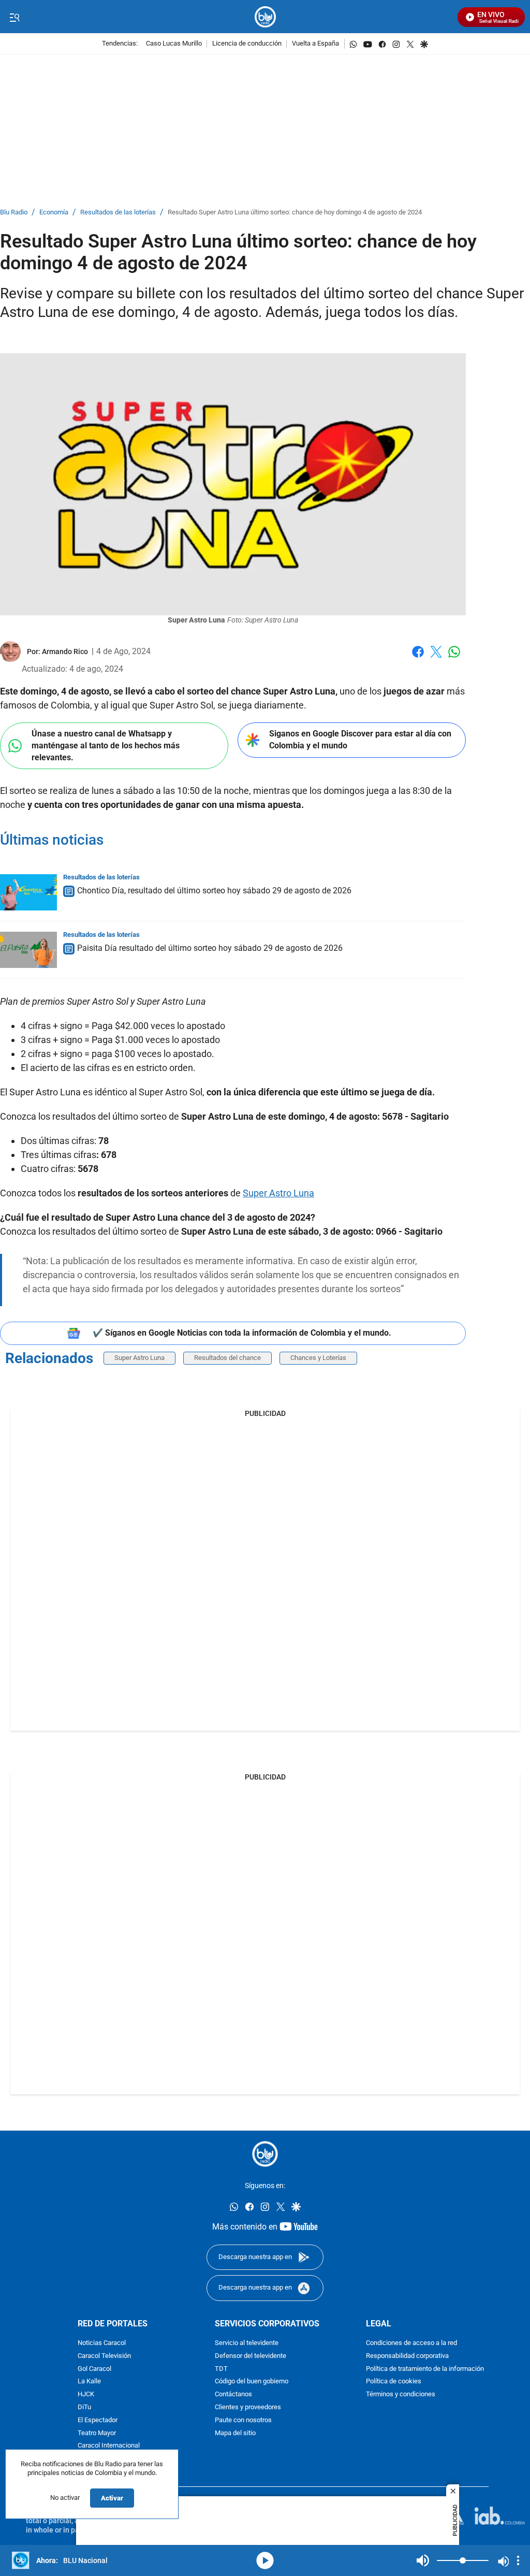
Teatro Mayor (97, 2433)
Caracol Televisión (104, 2356)
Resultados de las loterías (118, 213)
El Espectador (98, 2420)
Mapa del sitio (235, 2433)
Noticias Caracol (102, 2343)
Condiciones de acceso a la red (411, 2343)
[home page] (265, 17)
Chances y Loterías (318, 1358)
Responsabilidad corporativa (407, 2356)
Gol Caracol (94, 2369)
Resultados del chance (227, 1358)
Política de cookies (394, 2382)
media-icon (265, 2560)
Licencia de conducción (247, 44)
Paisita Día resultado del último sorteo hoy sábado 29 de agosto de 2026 (210, 948)
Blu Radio (14, 213)
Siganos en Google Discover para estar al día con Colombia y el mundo (360, 740)
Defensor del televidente (251, 2356)
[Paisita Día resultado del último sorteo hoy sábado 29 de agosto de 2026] (28, 950)
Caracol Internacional (109, 2446)
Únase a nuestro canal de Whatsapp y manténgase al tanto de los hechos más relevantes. (106, 745)
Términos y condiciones (401, 2394)
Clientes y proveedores (248, 2407)
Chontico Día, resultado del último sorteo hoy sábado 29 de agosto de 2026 (214, 891)
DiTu (84, 2407)
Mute (423, 2560)
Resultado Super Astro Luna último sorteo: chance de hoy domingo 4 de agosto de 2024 (295, 213)
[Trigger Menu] (14, 17)
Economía (54, 213)
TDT (221, 2369)
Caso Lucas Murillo (174, 44)
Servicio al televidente (247, 2343)
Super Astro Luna (278, 1193)
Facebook (418, 658)
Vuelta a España (315, 44)
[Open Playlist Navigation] (518, 2560)
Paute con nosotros (243, 2420)
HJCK (86, 2394)
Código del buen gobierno (252, 2382)
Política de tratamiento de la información (425, 2369)
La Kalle (89, 2382)
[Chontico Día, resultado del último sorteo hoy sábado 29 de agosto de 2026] (28, 892)
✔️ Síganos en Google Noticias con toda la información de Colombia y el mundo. (242, 1333)
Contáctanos (233, 2394)
